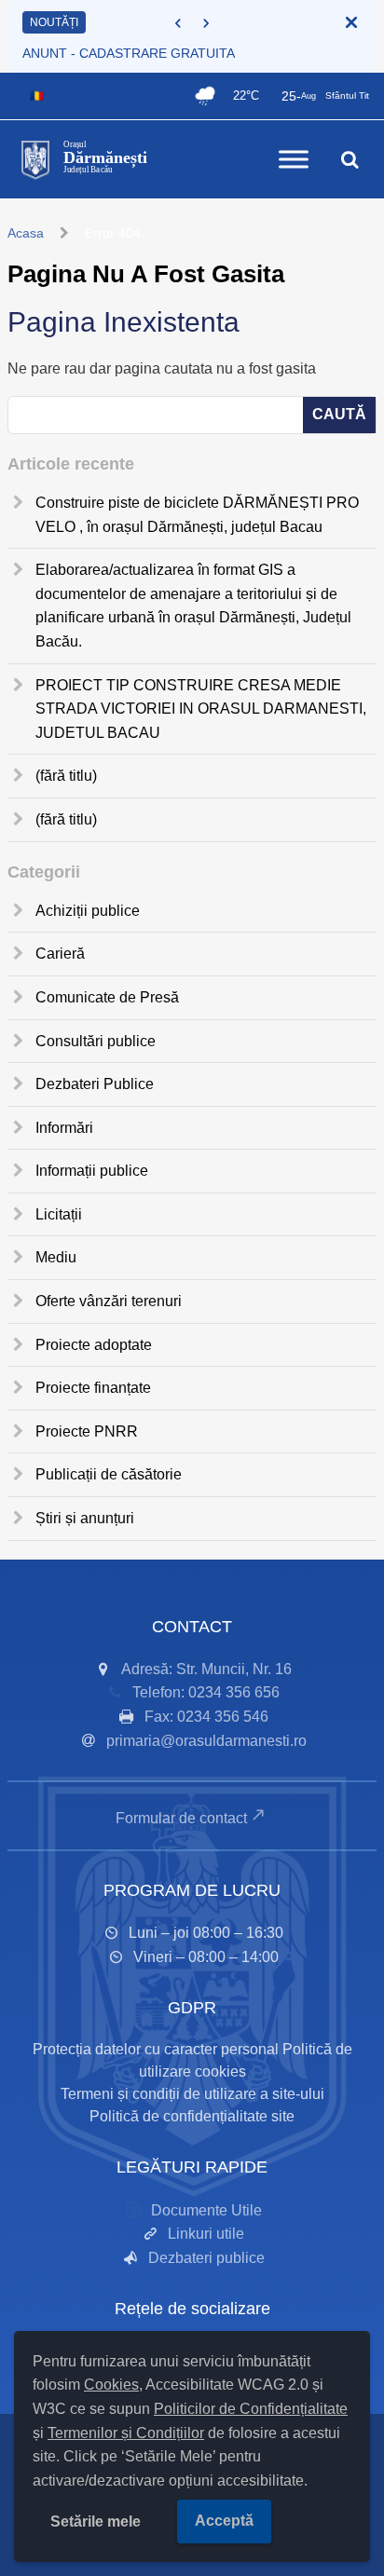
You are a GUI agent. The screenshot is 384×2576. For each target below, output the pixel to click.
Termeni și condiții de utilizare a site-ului (192, 2094)
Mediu (56, 1257)
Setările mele (96, 2521)
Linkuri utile (206, 2234)
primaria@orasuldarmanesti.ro (206, 1741)
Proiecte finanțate (93, 1388)
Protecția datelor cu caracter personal (156, 2049)
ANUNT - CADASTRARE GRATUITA (129, 53)
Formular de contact (181, 1818)
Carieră (60, 954)
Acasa (26, 233)
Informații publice (92, 1171)
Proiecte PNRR (87, 1431)
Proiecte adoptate (94, 1345)
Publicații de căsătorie (109, 1474)
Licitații (59, 1214)
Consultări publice (96, 1041)
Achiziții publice (88, 911)
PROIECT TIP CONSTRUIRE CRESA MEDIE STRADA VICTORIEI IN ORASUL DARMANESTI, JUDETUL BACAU (201, 709)
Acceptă (224, 2521)
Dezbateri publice (206, 2258)
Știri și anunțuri (85, 1518)
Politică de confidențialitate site (192, 2116)
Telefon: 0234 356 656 (206, 1692)
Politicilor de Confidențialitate (251, 2409)
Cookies (111, 2385)
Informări (64, 1128)
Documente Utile (206, 2210)
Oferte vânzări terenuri (109, 1301)
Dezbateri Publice (95, 1084)
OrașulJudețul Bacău (105, 157)
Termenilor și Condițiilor (126, 2433)
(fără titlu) (66, 776)
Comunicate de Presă (107, 997)
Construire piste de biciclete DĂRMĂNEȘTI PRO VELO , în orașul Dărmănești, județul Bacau (197, 515)
